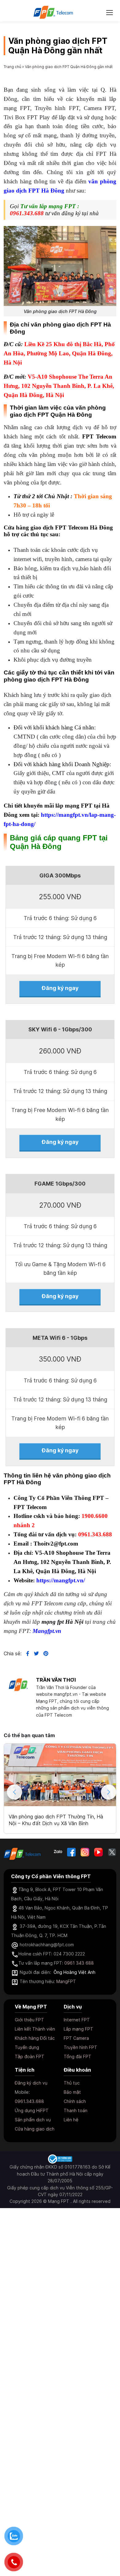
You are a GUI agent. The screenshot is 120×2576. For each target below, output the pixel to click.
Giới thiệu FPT (29, 2020)
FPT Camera (76, 2038)
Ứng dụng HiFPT (32, 2110)
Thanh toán (76, 2110)
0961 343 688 (79, 1963)
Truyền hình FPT (80, 2047)
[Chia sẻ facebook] (25, 1653)
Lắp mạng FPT (78, 2029)
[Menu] (110, 12)
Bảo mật (72, 2092)
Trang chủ (12, 67)
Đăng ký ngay (60, 988)
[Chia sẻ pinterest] (44, 1653)
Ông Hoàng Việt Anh (74, 1972)
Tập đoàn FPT (30, 2056)
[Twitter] (112, 1852)
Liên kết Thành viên (35, 2029)
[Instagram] (85, 1852)
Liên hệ (71, 2120)
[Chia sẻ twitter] (34, 1653)
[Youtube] (98, 1852)
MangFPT (66, 1981)
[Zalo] (58, 1852)
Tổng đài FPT (78, 2056)
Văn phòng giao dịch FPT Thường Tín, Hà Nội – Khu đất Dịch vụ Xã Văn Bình (56, 1820)
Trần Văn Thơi (56, 1680)
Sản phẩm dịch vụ (33, 2120)
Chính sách (75, 2101)
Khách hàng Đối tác (35, 2038)
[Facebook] (71, 1852)
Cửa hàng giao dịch (35, 2129)
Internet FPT (77, 2020)
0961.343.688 (27, 213)
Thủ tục (72, 2083)
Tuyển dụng (27, 2047)
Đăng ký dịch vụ (31, 2083)
